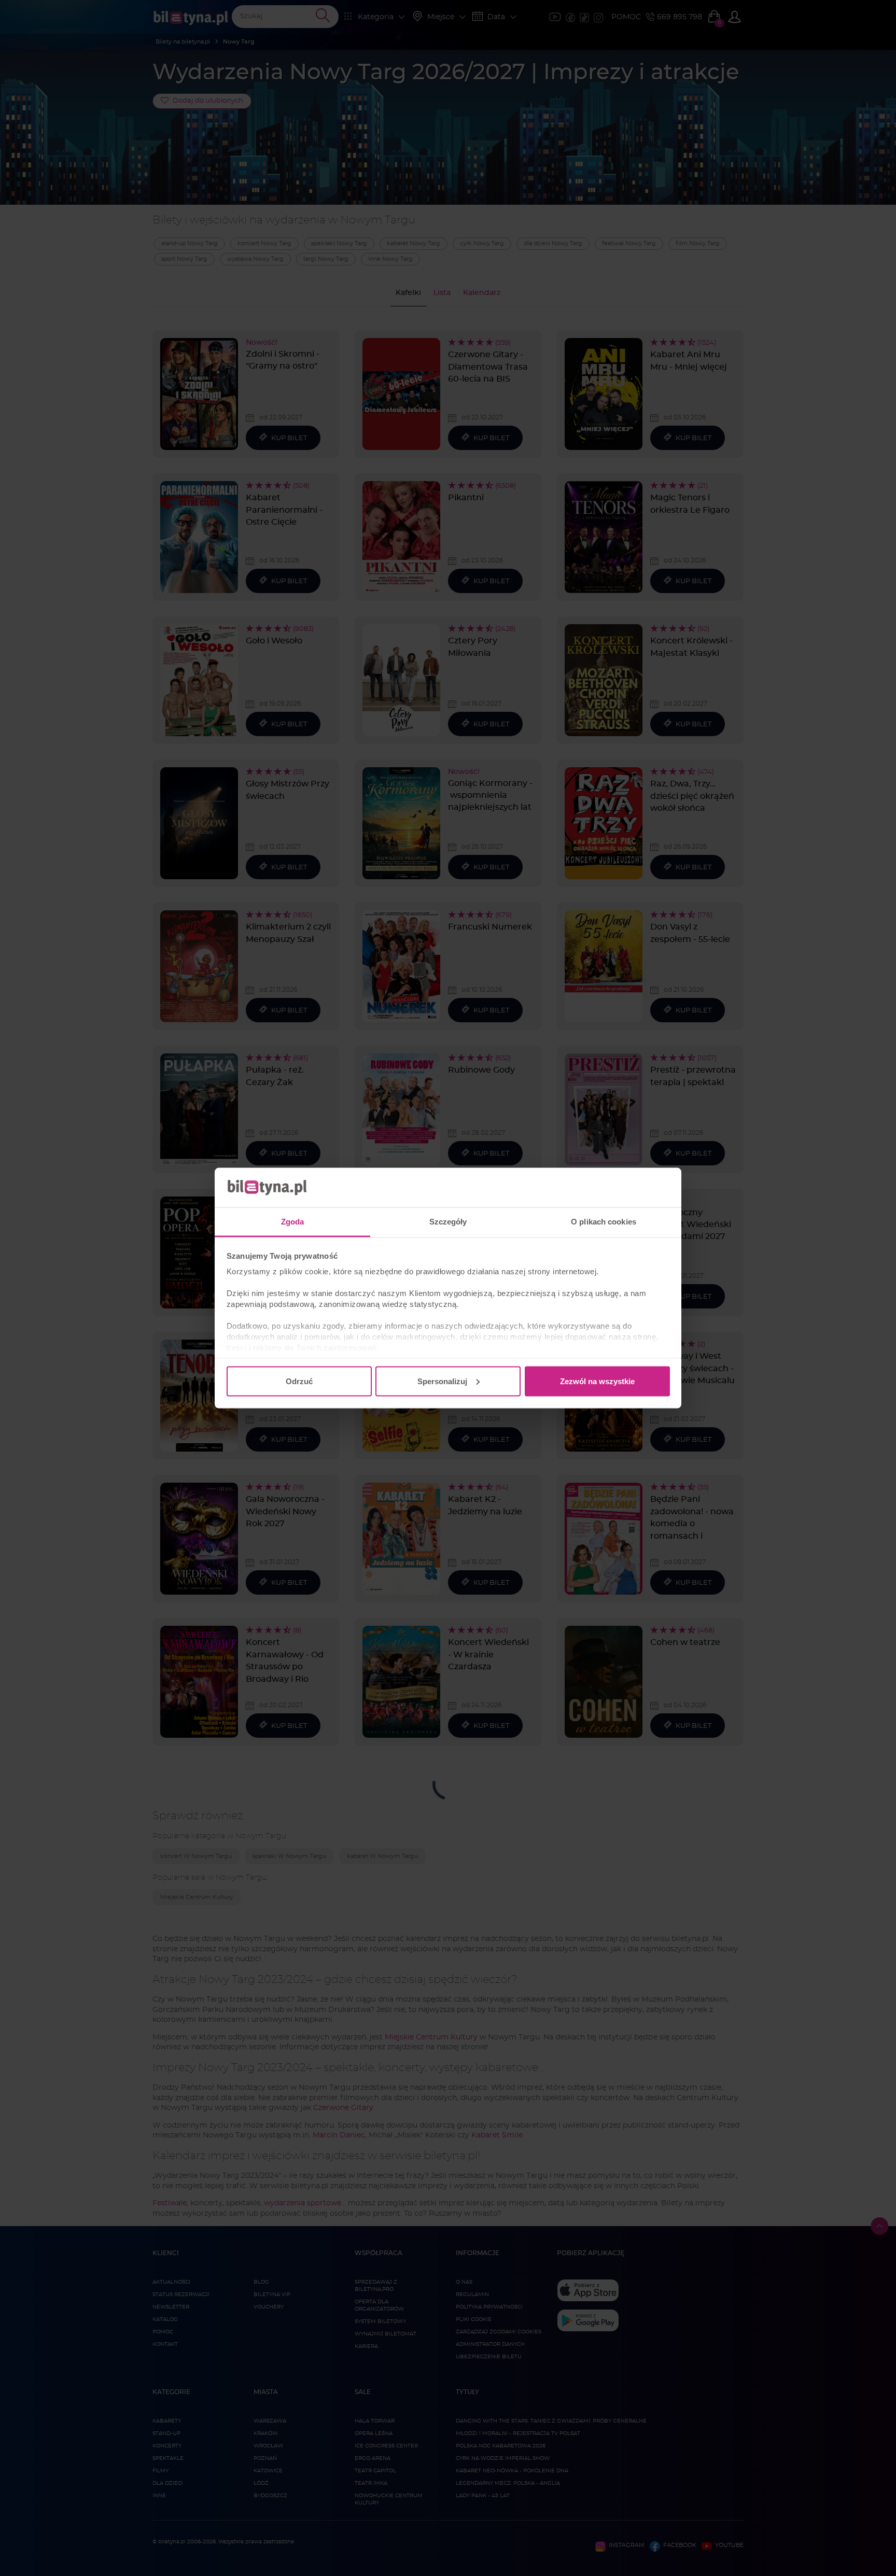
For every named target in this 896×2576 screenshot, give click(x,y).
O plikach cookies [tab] (604, 1222)
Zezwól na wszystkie (597, 1381)
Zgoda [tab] (293, 1222)
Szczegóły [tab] (448, 1222)
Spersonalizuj (442, 1381)
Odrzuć (299, 1381)
